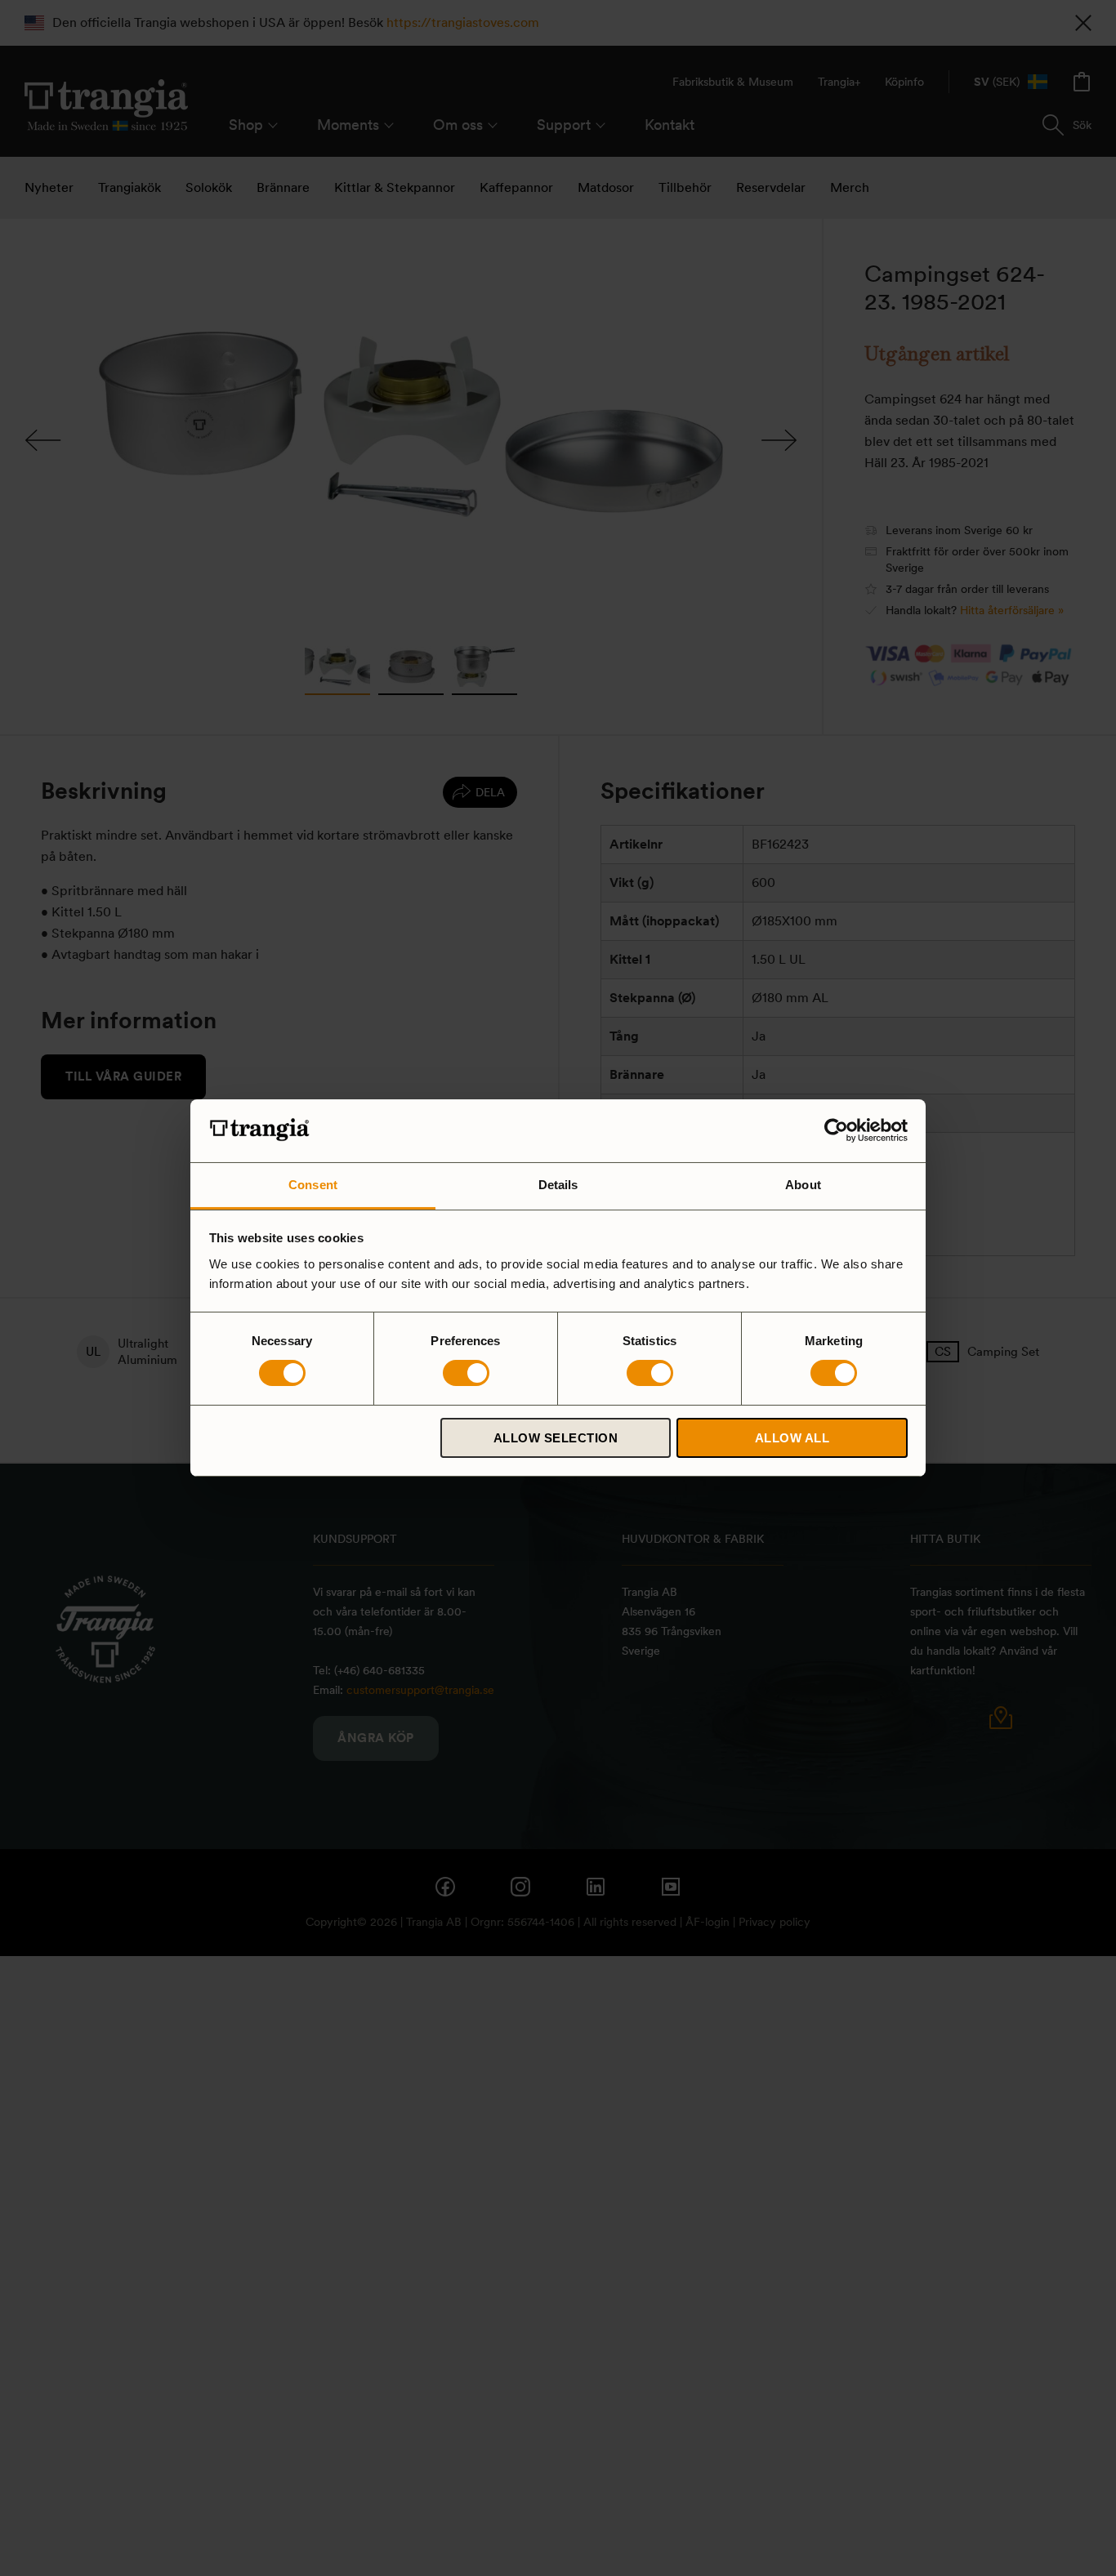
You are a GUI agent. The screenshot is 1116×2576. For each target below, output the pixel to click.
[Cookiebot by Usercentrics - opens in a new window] (836, 1130)
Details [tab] (558, 1185)
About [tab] (803, 1185)
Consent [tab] (313, 1185)
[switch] (466, 1373)
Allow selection (556, 1438)
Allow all (792, 1438)
